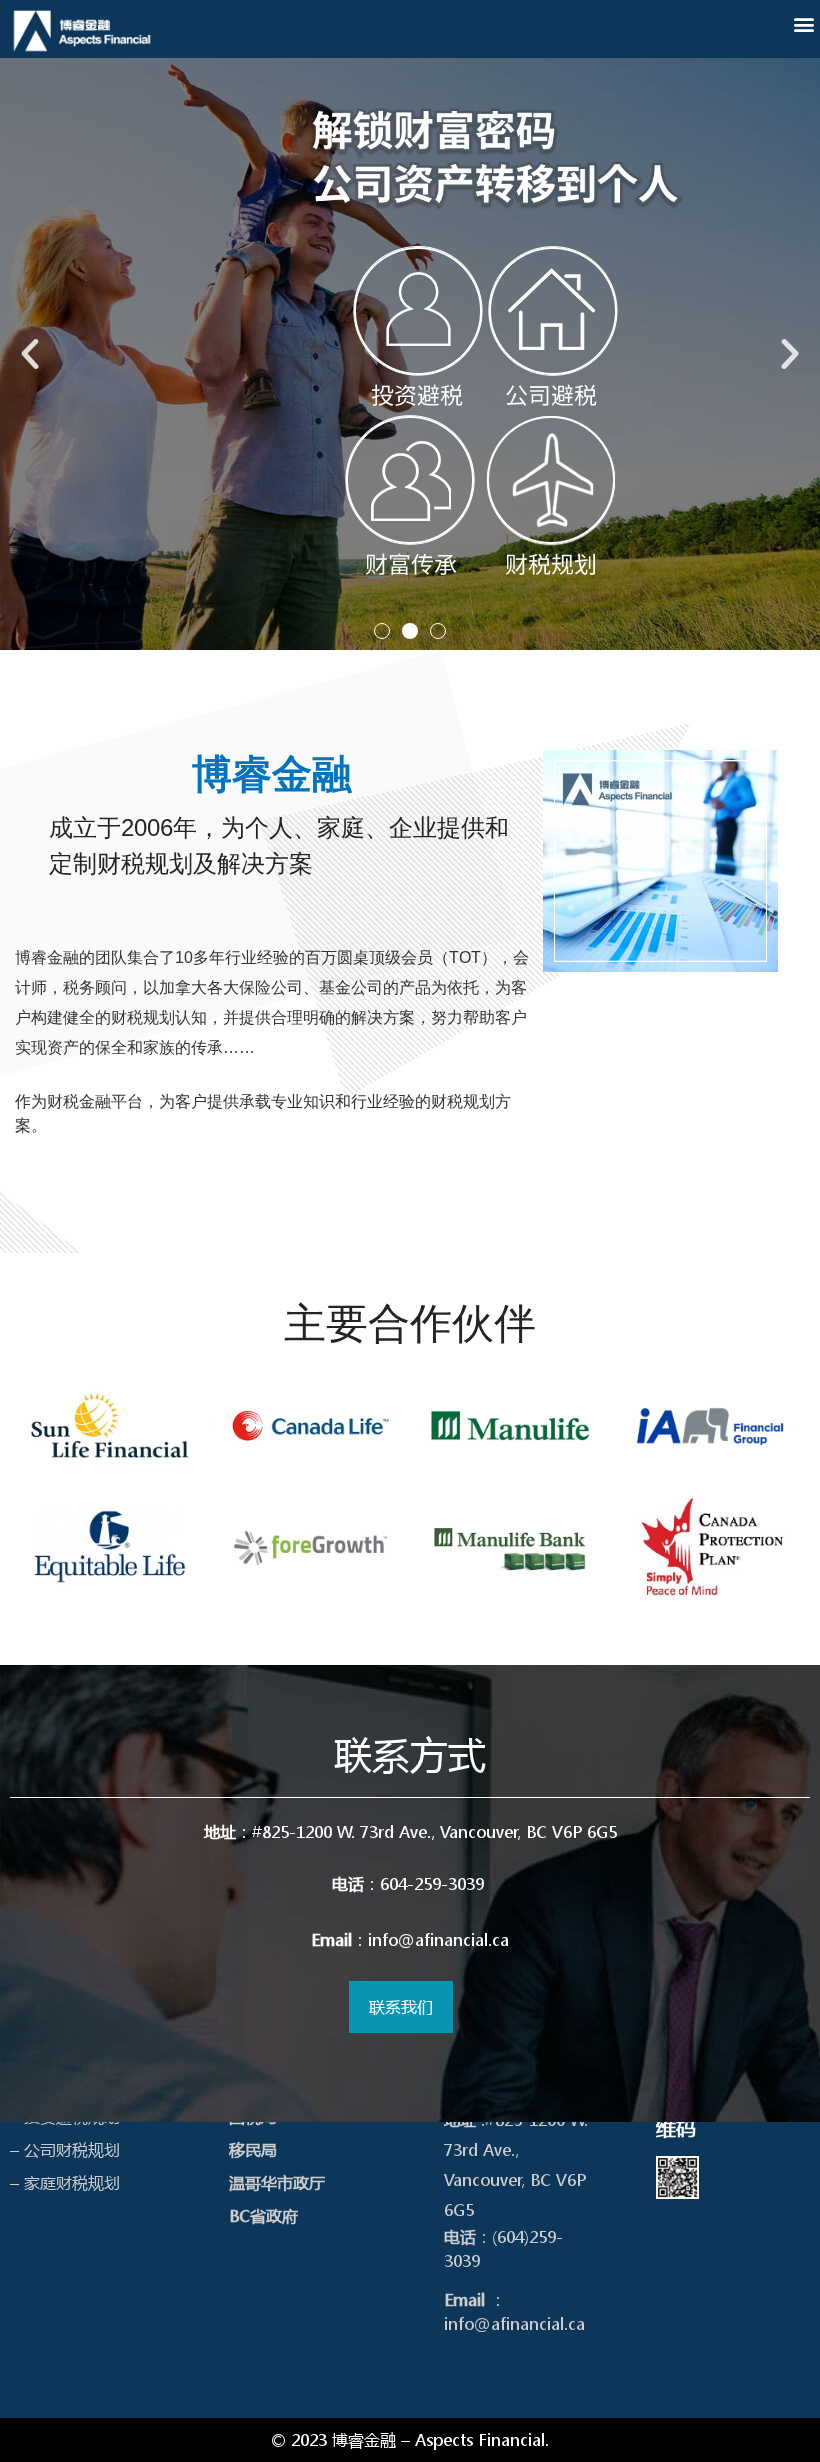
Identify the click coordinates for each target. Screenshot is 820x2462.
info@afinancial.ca (514, 2323)
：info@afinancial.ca (410, 1939)
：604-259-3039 (410, 1883)
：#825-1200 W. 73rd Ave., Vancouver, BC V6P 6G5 (410, 1831)
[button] (803, 23)
